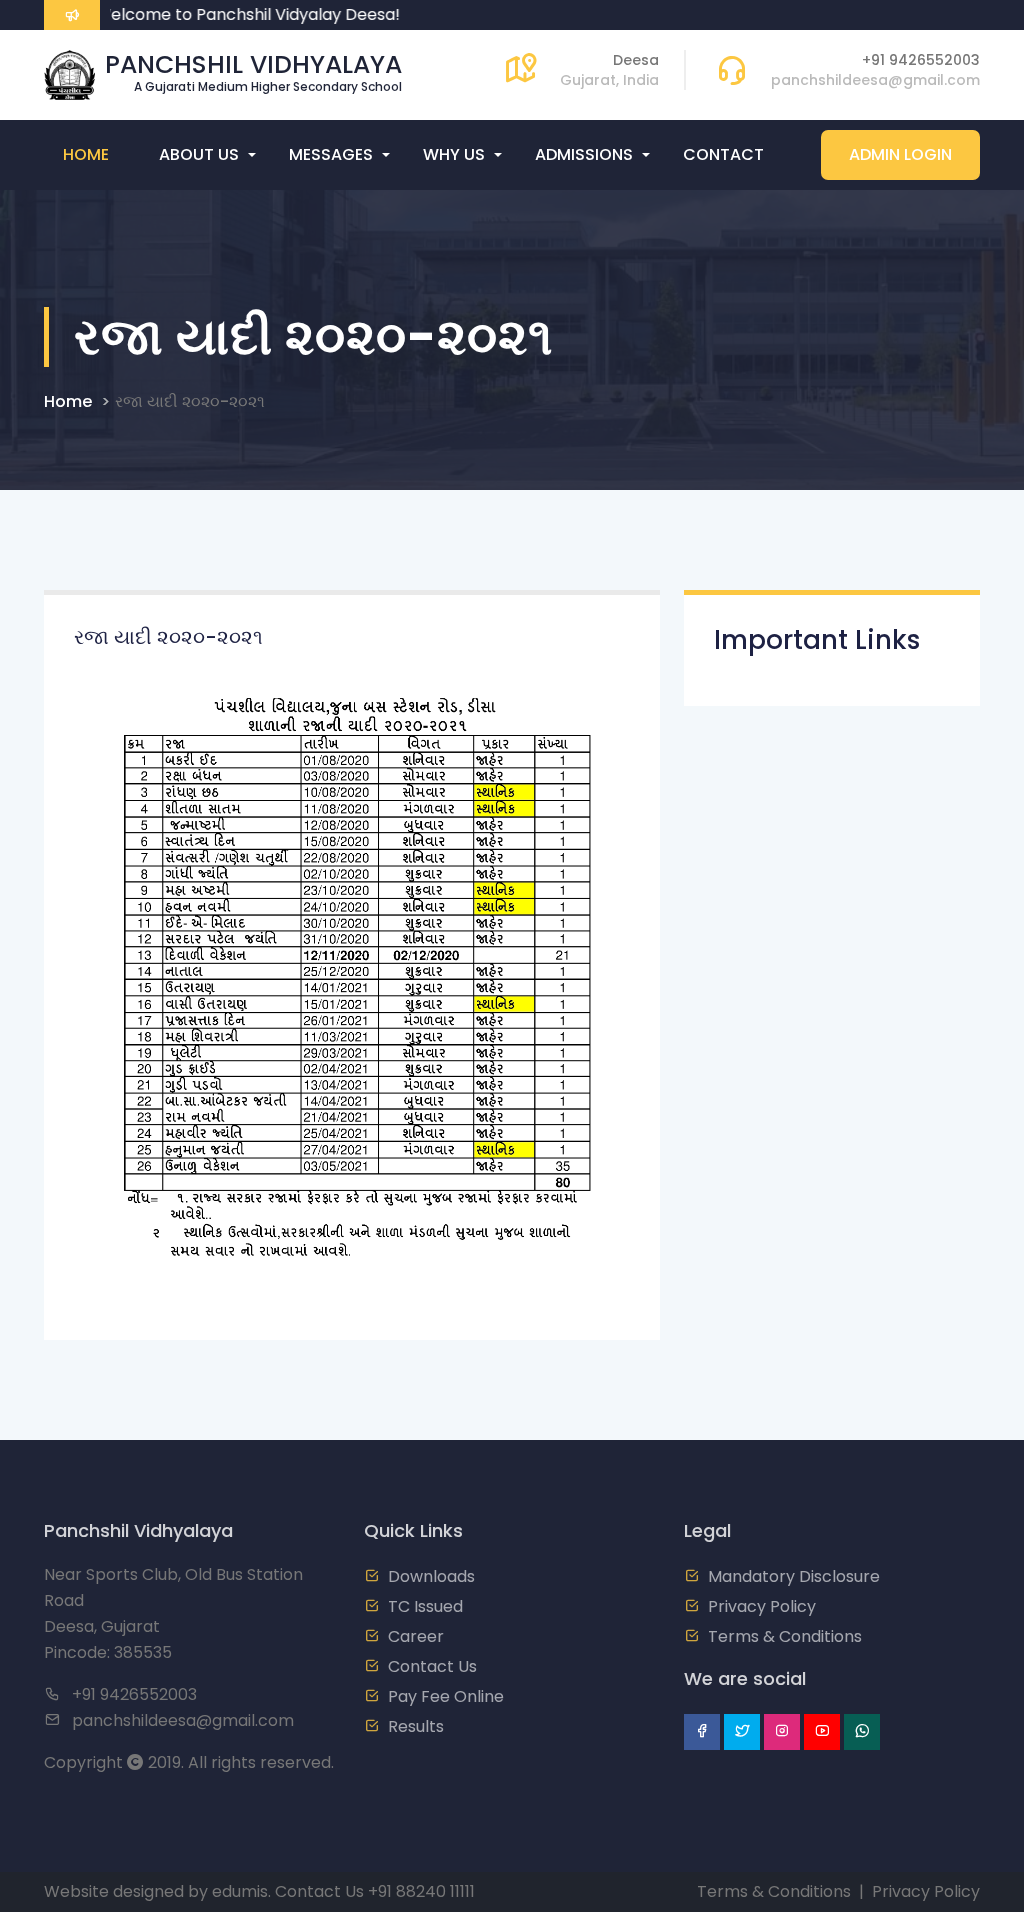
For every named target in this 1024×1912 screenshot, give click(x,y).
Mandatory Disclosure (794, 1576)
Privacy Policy (762, 1606)
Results (416, 1726)
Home (86, 154)
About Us (199, 154)
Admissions (584, 154)
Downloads (431, 1576)
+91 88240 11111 (421, 1891)
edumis (240, 1891)
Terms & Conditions (785, 1636)
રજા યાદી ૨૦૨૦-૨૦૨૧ (190, 401)
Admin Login (900, 154)
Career (416, 1636)
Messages (331, 154)
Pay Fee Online (446, 1696)
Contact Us (432, 1666)
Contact (723, 154)
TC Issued (425, 1606)
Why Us (454, 154)
